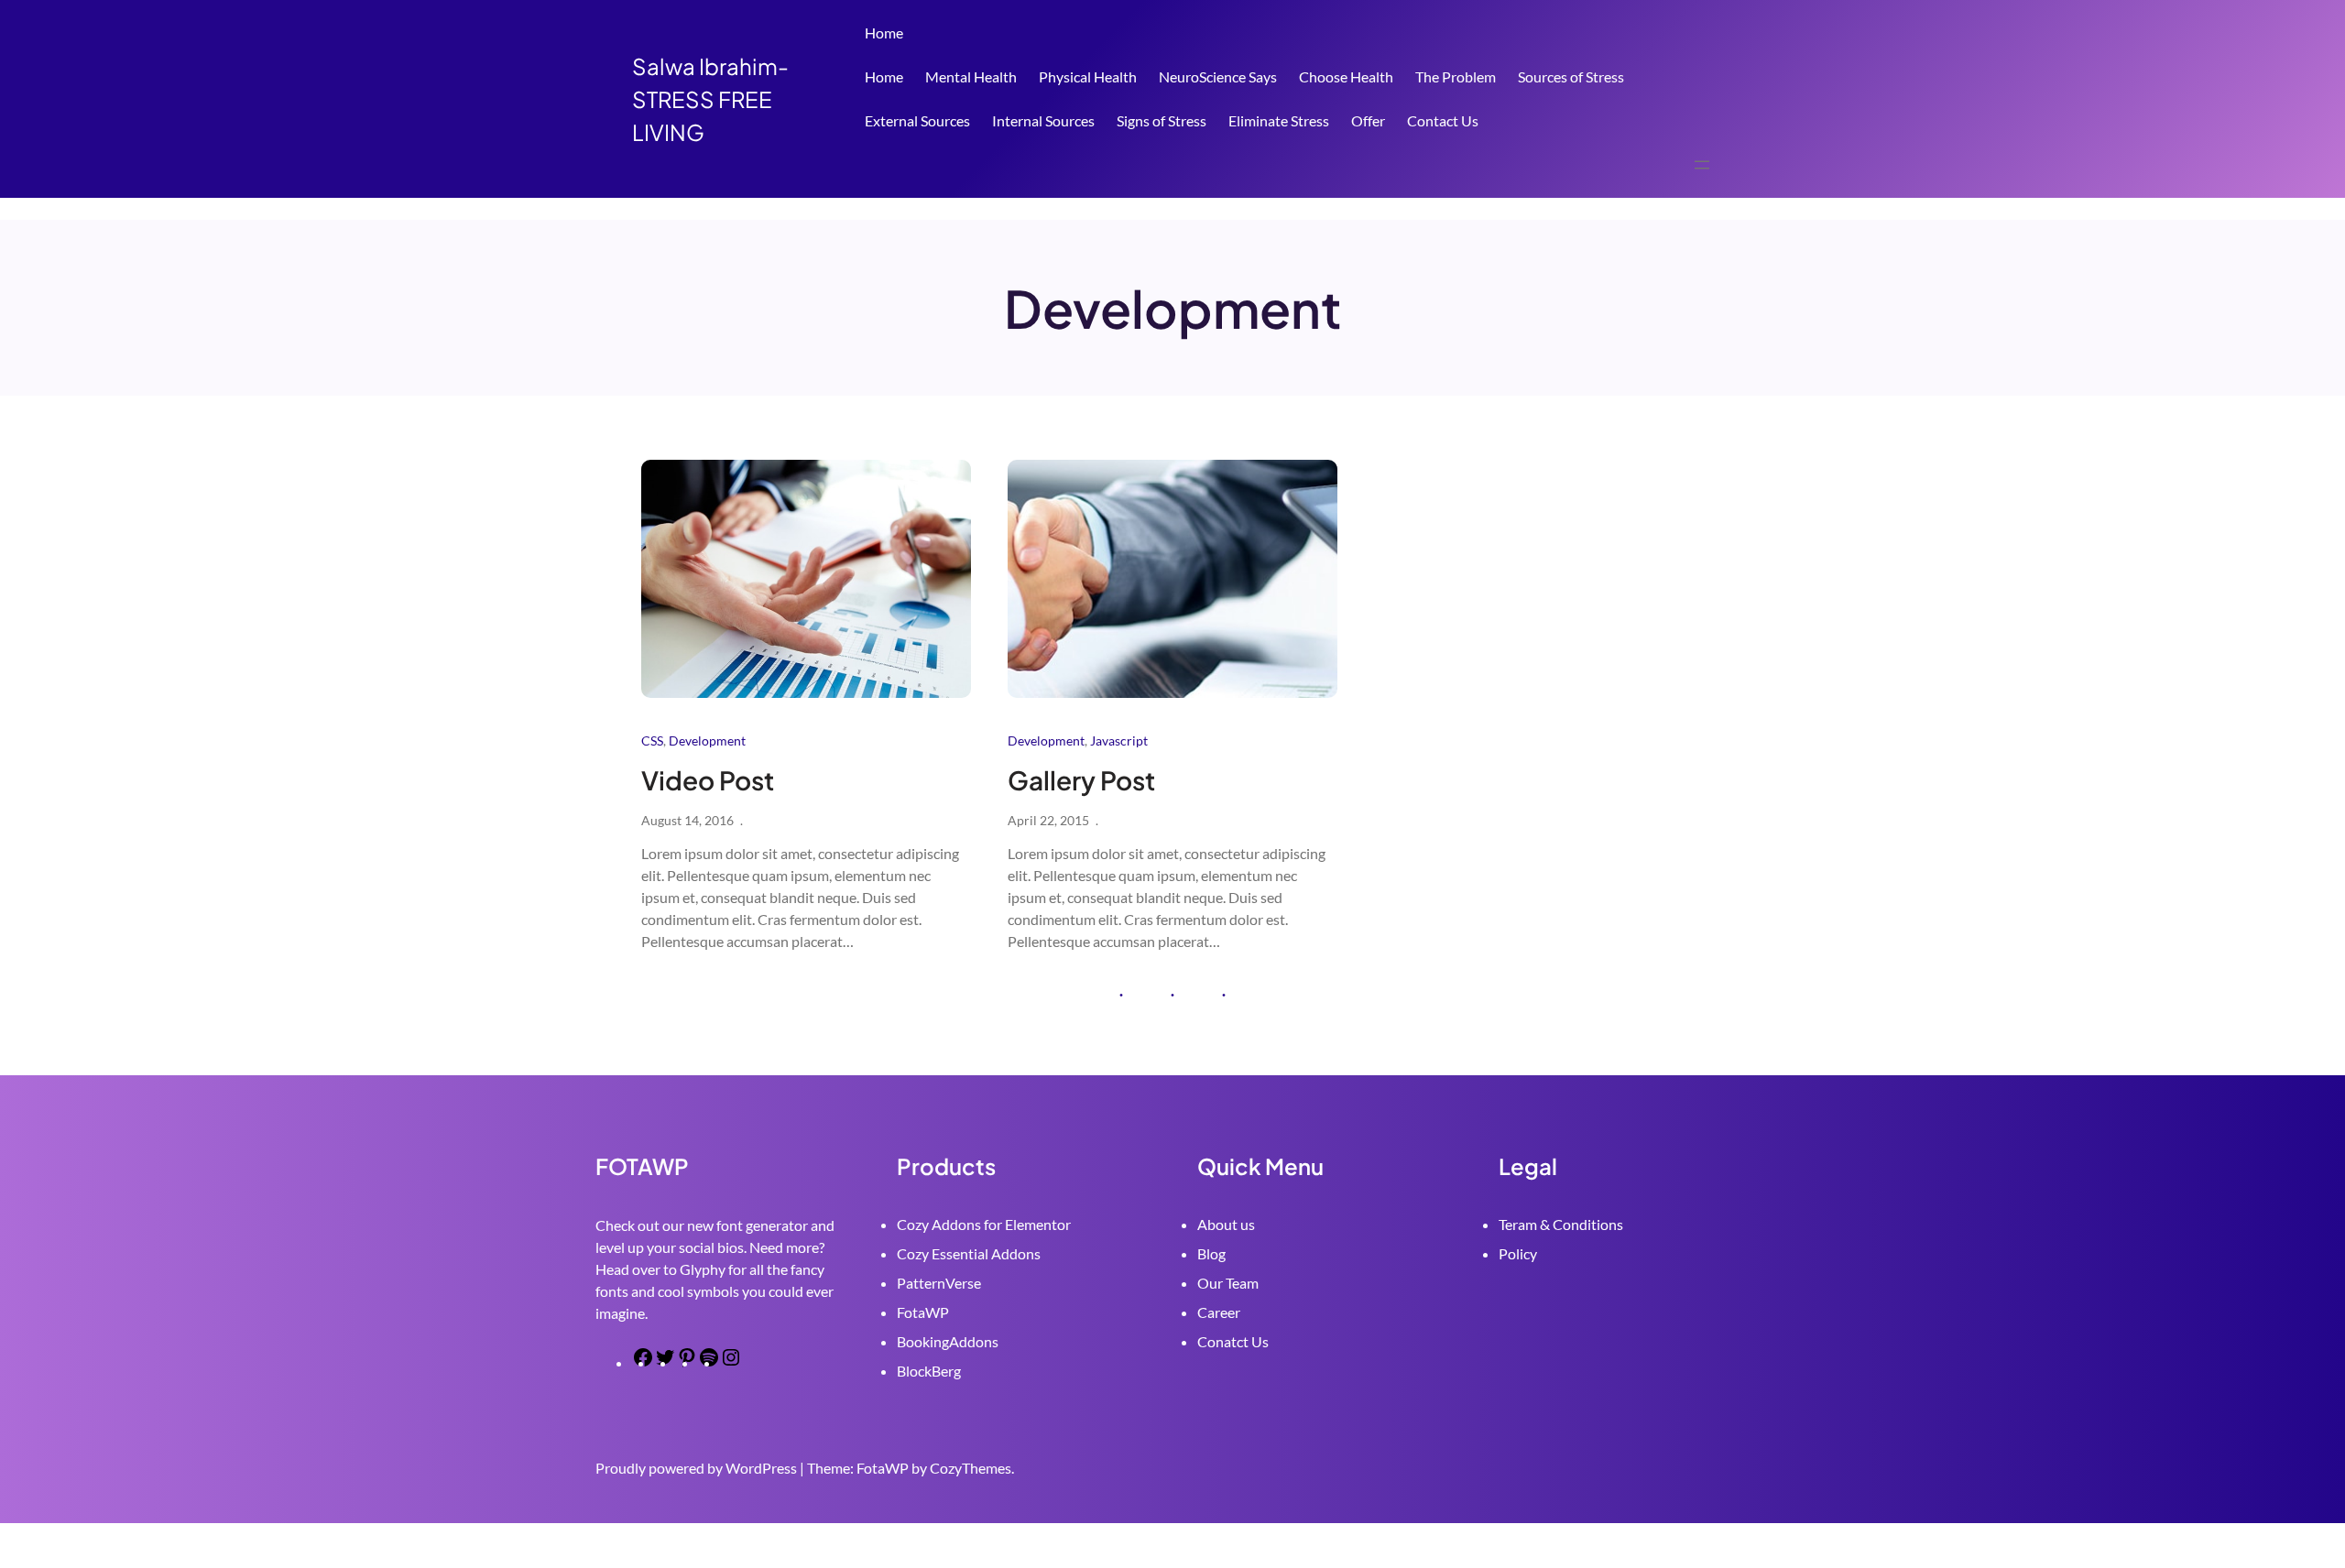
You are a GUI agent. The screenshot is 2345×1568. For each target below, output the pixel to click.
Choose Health (1346, 76)
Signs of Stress (1162, 120)
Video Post (708, 780)
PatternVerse (939, 1283)
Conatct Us (1233, 1341)
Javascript (1119, 740)
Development (707, 740)
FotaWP (923, 1312)
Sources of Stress (1571, 76)
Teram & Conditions (1561, 1224)
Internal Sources (1043, 120)
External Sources (917, 120)
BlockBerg (929, 1371)
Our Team (1228, 1283)
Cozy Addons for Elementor (984, 1224)
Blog (1211, 1253)
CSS (652, 740)
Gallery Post (1081, 780)
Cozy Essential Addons (969, 1253)
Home (884, 33)
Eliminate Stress (1279, 120)
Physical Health (1088, 76)
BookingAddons (948, 1341)
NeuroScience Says (1218, 76)
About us (1226, 1224)
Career (1219, 1312)
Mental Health (971, 76)
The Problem (1456, 76)
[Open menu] (1702, 165)
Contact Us (1443, 120)
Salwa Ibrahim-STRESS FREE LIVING (710, 99)
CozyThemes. (972, 1468)
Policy (1518, 1253)
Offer (1368, 120)
